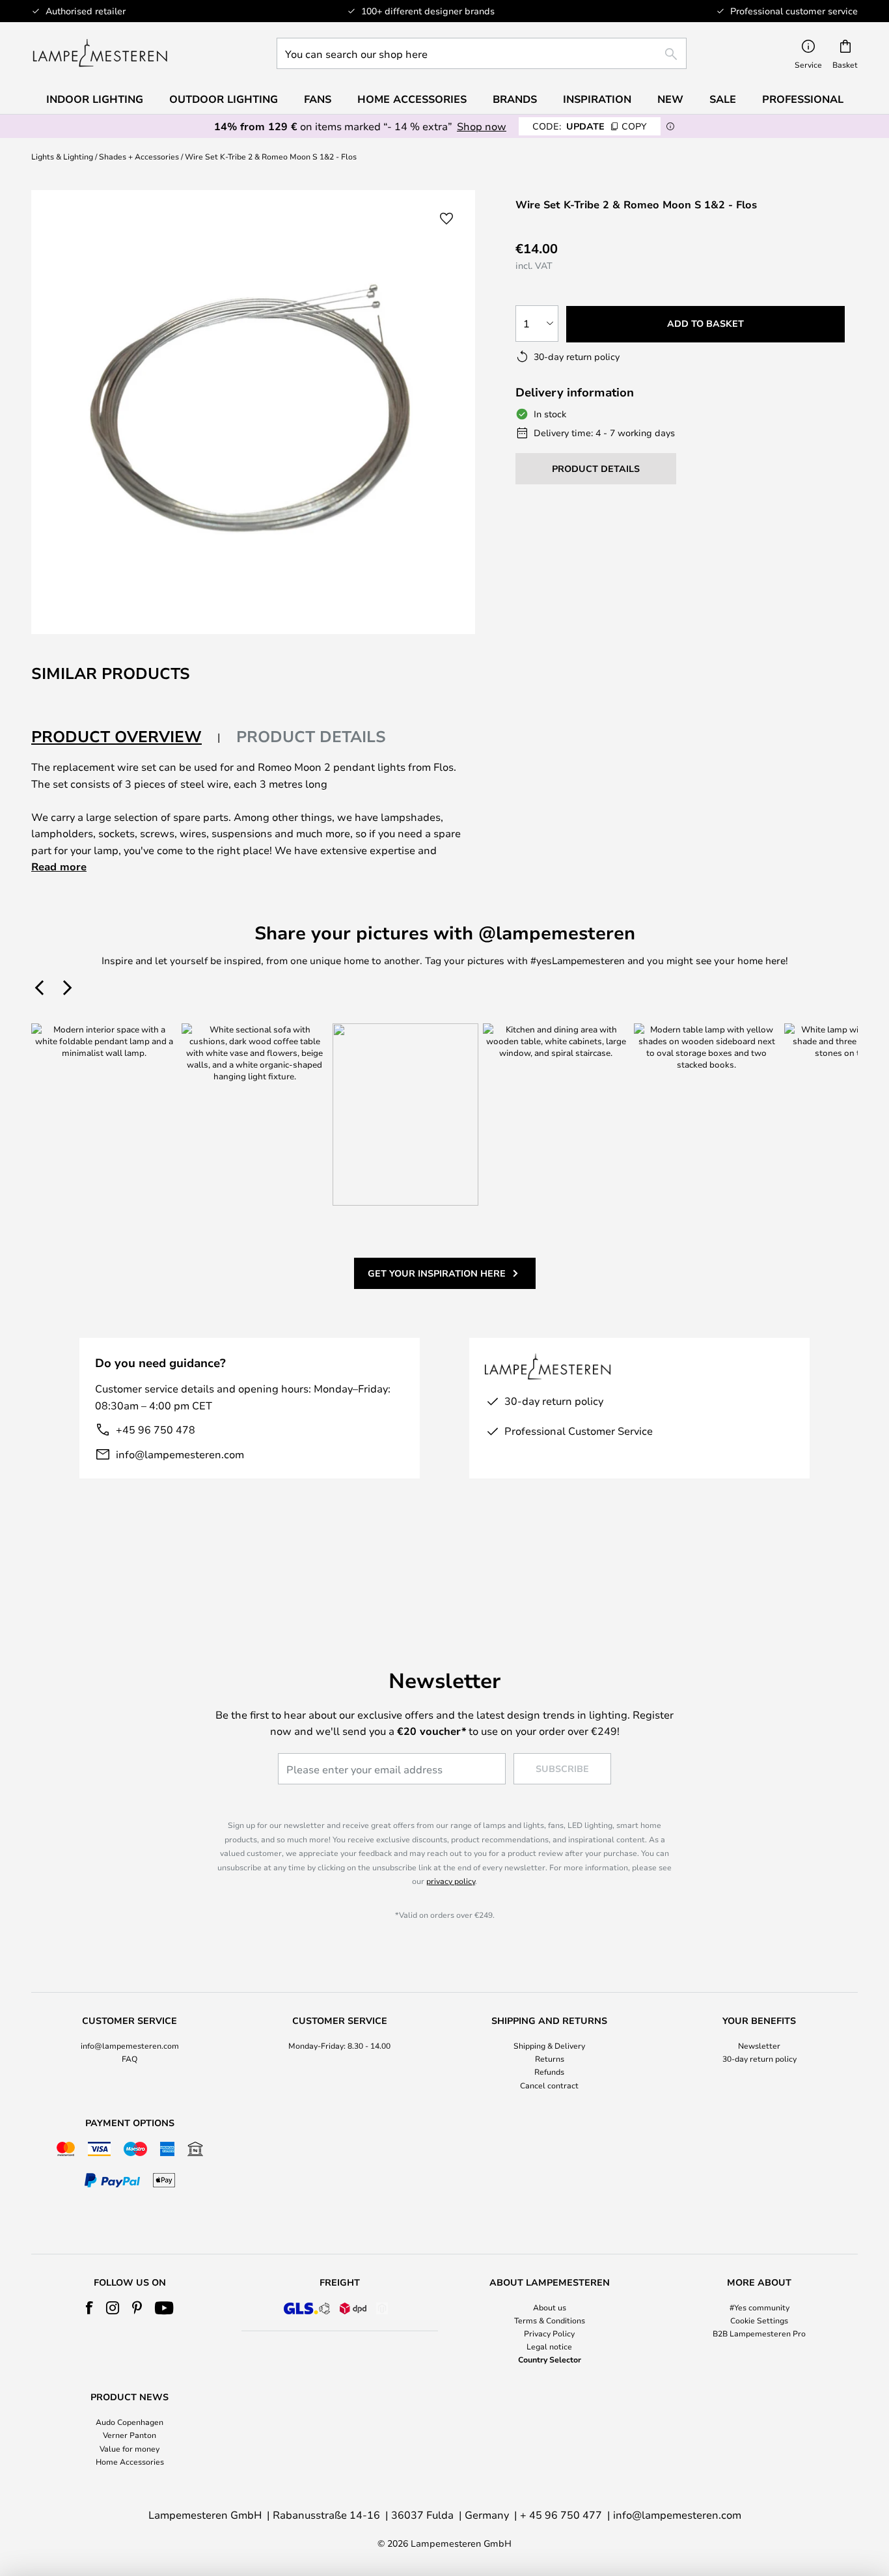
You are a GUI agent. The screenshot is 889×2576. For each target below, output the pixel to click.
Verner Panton (130, 2435)
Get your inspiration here (437, 1273)
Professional (803, 99)
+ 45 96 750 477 (561, 2514)
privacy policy (451, 1881)
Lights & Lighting (62, 156)
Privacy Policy (549, 2333)
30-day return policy (759, 2058)
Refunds (549, 2071)
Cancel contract (549, 2085)
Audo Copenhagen (130, 2422)
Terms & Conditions (550, 2320)
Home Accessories (130, 2461)
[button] (446, 219)
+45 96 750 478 (156, 1429)
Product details (311, 736)
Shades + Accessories (139, 156)
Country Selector (550, 2359)
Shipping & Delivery (549, 2045)
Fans (318, 99)
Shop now (482, 126)
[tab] (126, 737)
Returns (550, 2058)
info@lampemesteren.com (180, 1454)
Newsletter (759, 2045)
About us (550, 2307)
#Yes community (759, 2307)
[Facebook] (89, 2308)
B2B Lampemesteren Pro (759, 2333)
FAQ (130, 2058)
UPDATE (590, 126)
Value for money (130, 2448)
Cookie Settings (759, 2320)
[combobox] (482, 53)
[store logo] (100, 53)
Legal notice (549, 2346)
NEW (670, 99)
